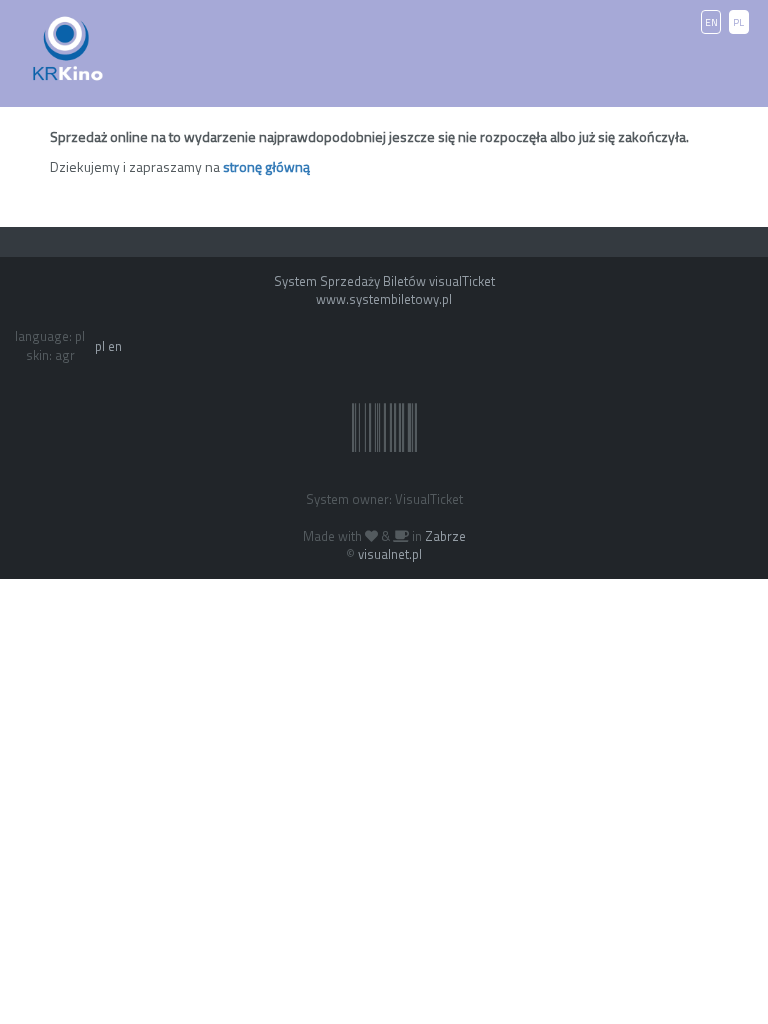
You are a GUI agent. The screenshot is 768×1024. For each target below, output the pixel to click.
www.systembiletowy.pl (384, 299)
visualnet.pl (390, 554)
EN (711, 22)
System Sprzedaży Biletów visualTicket (384, 281)
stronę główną (266, 166)
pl (100, 346)
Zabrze (445, 536)
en (115, 346)
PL (738, 22)
